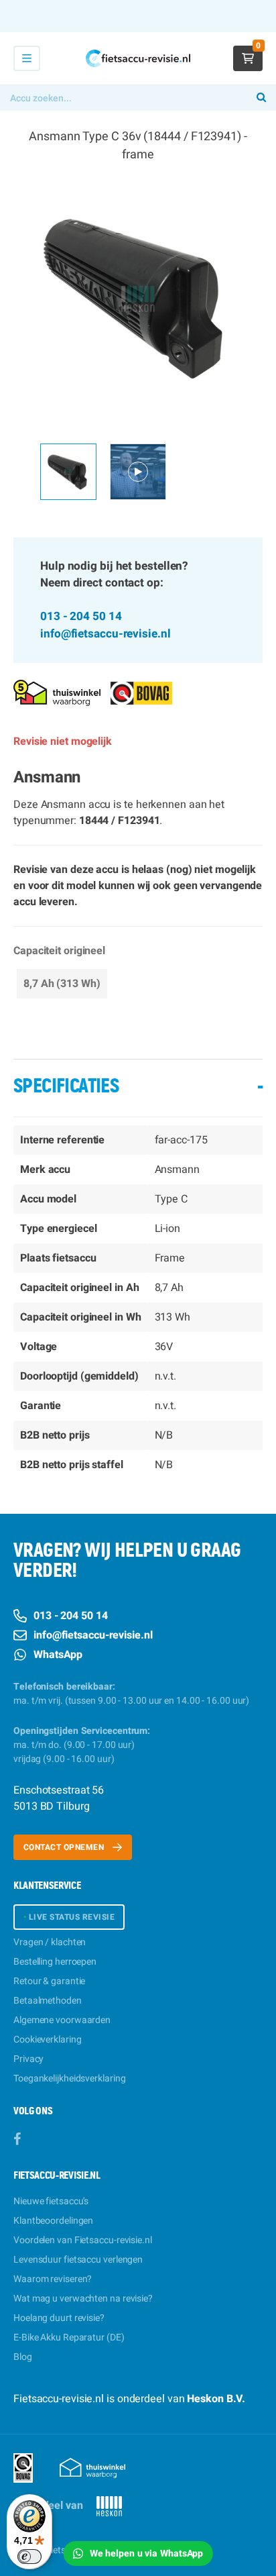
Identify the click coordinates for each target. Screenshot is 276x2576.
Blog (23, 2357)
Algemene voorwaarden (62, 2020)
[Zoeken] (261, 98)
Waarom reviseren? (53, 2279)
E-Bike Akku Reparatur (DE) (69, 2337)
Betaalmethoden (48, 2001)
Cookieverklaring (47, 2040)
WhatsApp (58, 1655)
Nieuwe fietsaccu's (51, 2201)
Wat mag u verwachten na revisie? (83, 2299)
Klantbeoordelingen (53, 2221)
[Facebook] (17, 2140)
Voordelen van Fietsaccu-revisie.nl (83, 2240)
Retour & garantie (49, 1981)
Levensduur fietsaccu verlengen (78, 2260)
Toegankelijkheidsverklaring (69, 2078)
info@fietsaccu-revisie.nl (106, 634)
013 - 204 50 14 (81, 616)
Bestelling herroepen (55, 1962)
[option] (138, 299)
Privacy (28, 2059)
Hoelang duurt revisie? (59, 2318)
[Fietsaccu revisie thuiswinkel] (57, 692)
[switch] (29, 2557)
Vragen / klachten (50, 1942)
